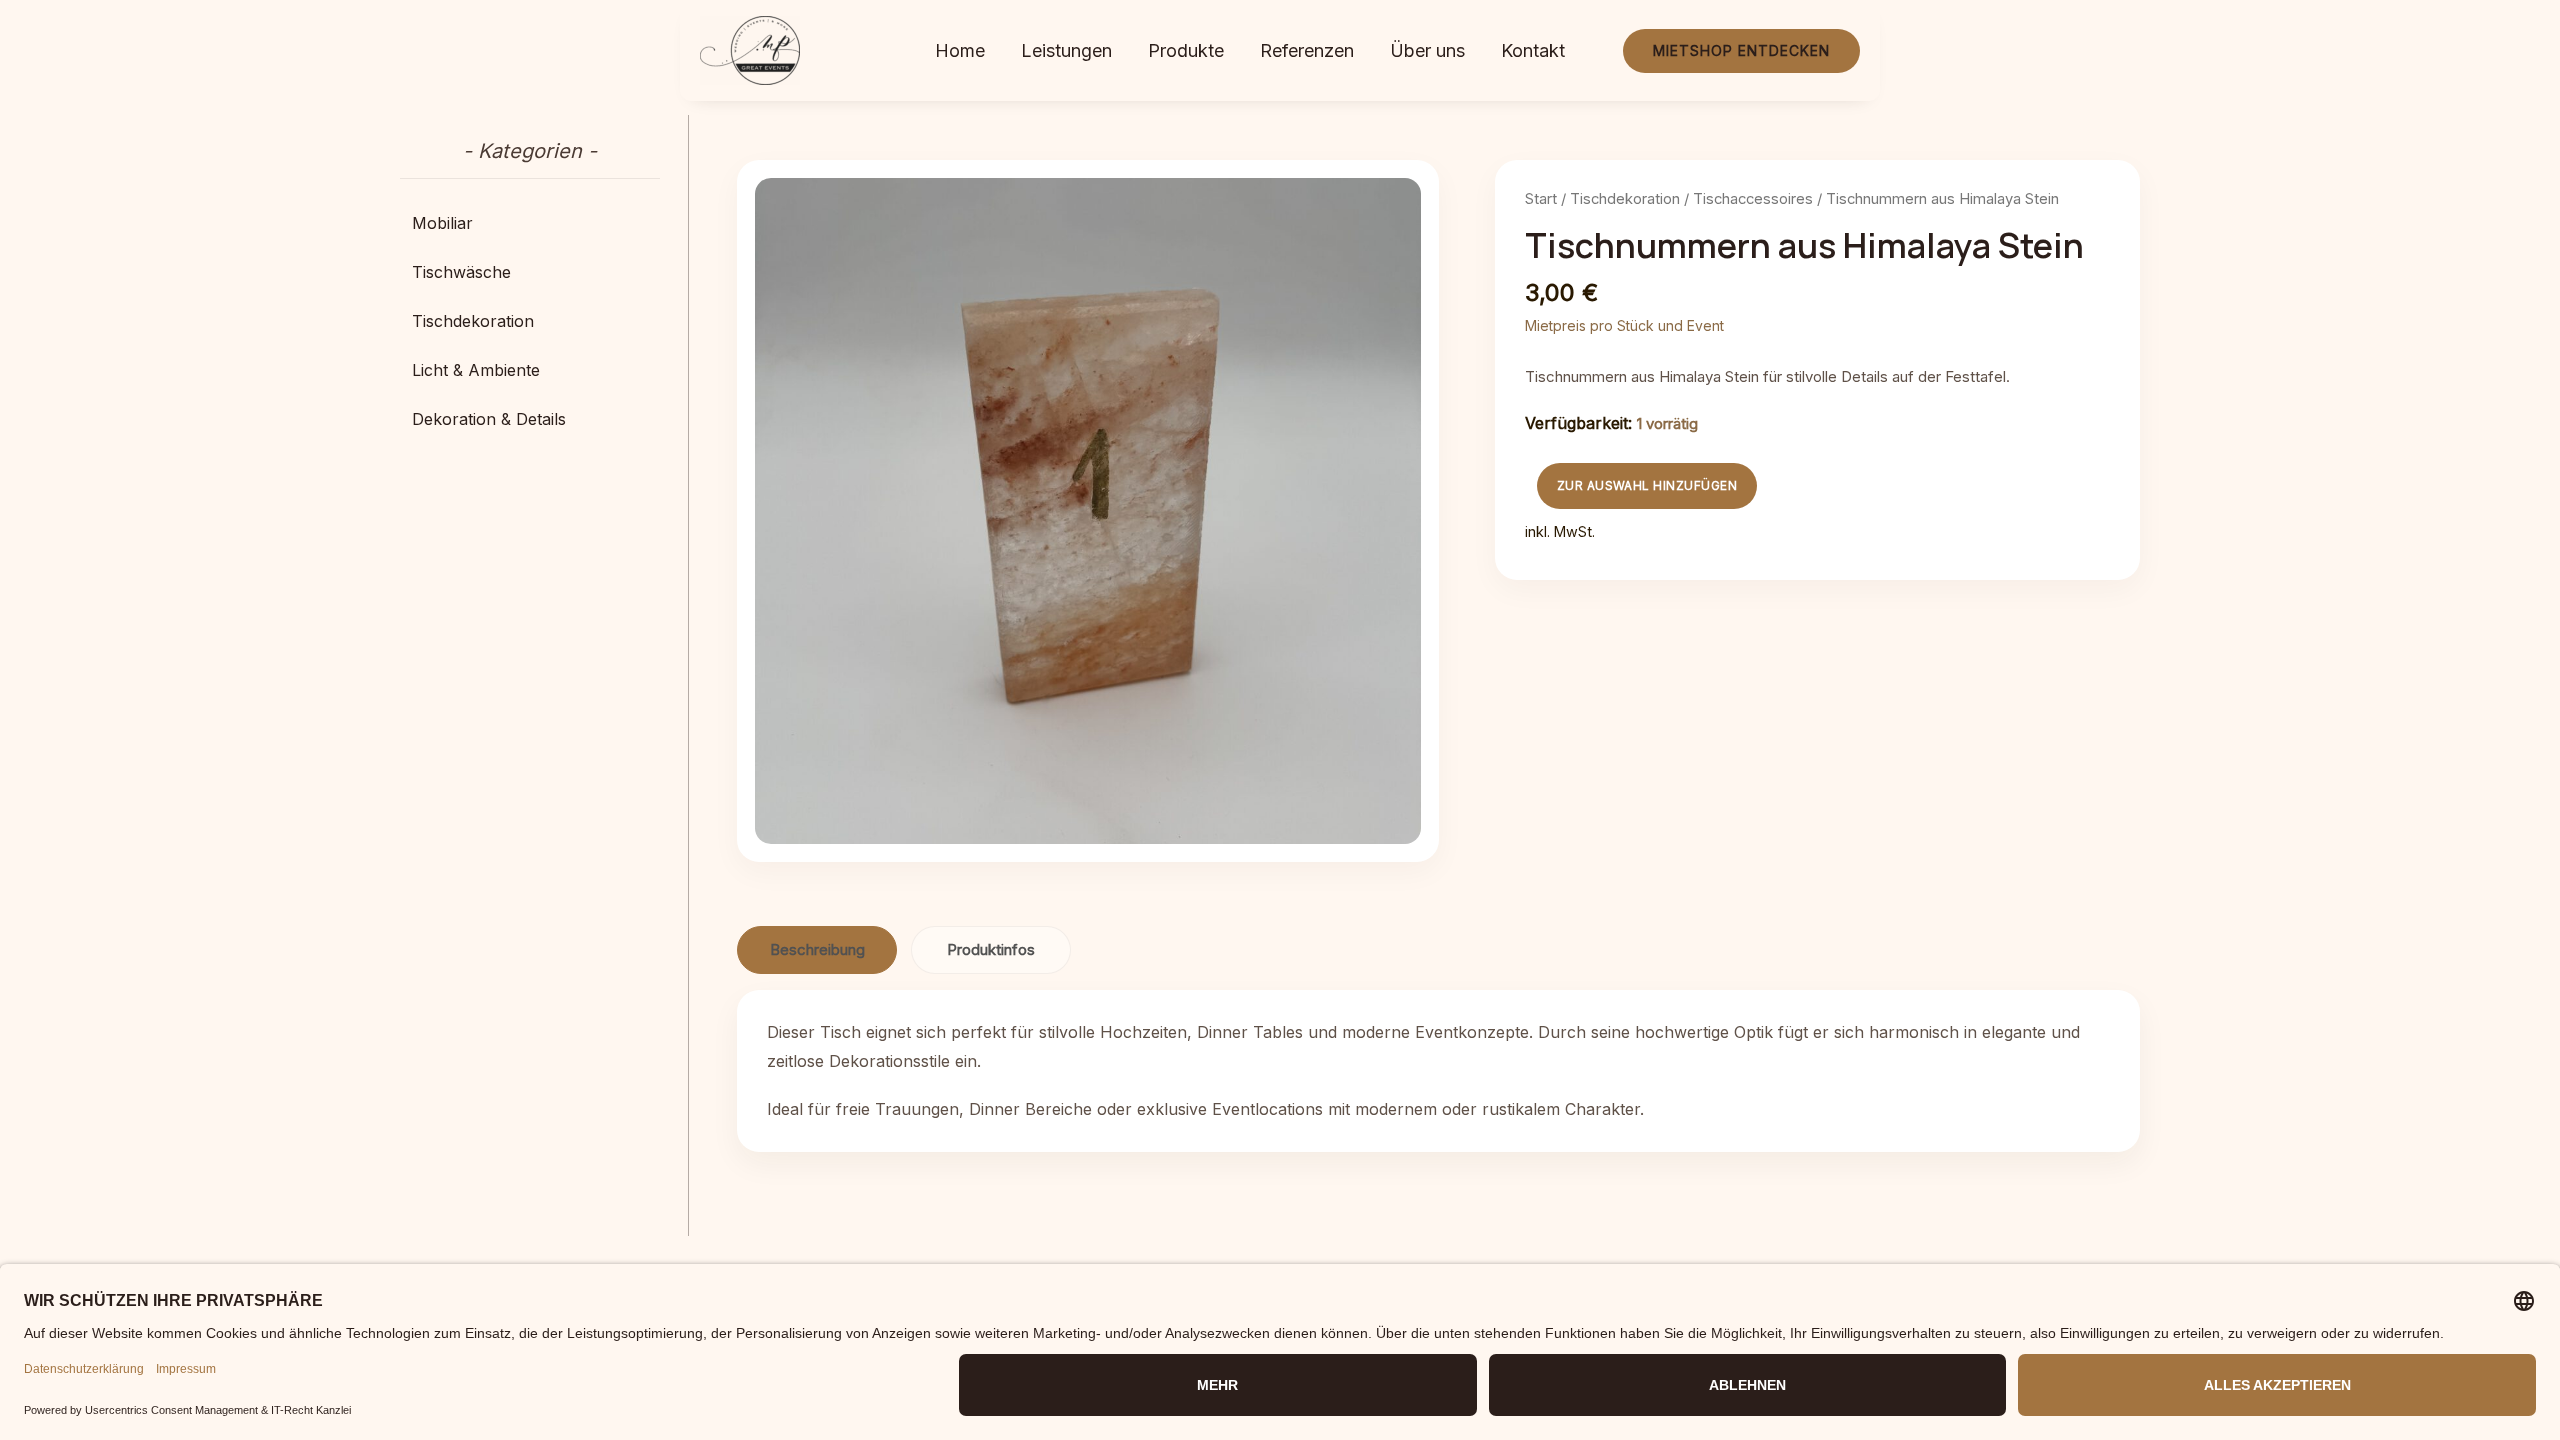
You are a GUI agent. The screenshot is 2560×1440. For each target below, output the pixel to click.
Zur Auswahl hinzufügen (1647, 485)
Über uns (1427, 50)
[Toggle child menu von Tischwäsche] (530, 272)
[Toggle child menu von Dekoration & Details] (530, 419)
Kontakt (1533, 50)
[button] (1741, 50)
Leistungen (1066, 50)
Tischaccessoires (1753, 199)
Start (1541, 199)
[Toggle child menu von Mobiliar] (530, 223)
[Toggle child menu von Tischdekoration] (530, 321)
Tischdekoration (1625, 199)
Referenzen (1307, 50)
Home (960, 50)
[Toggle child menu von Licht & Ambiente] (530, 370)
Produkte (1186, 50)
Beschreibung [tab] (817, 949)
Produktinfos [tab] (991, 949)
